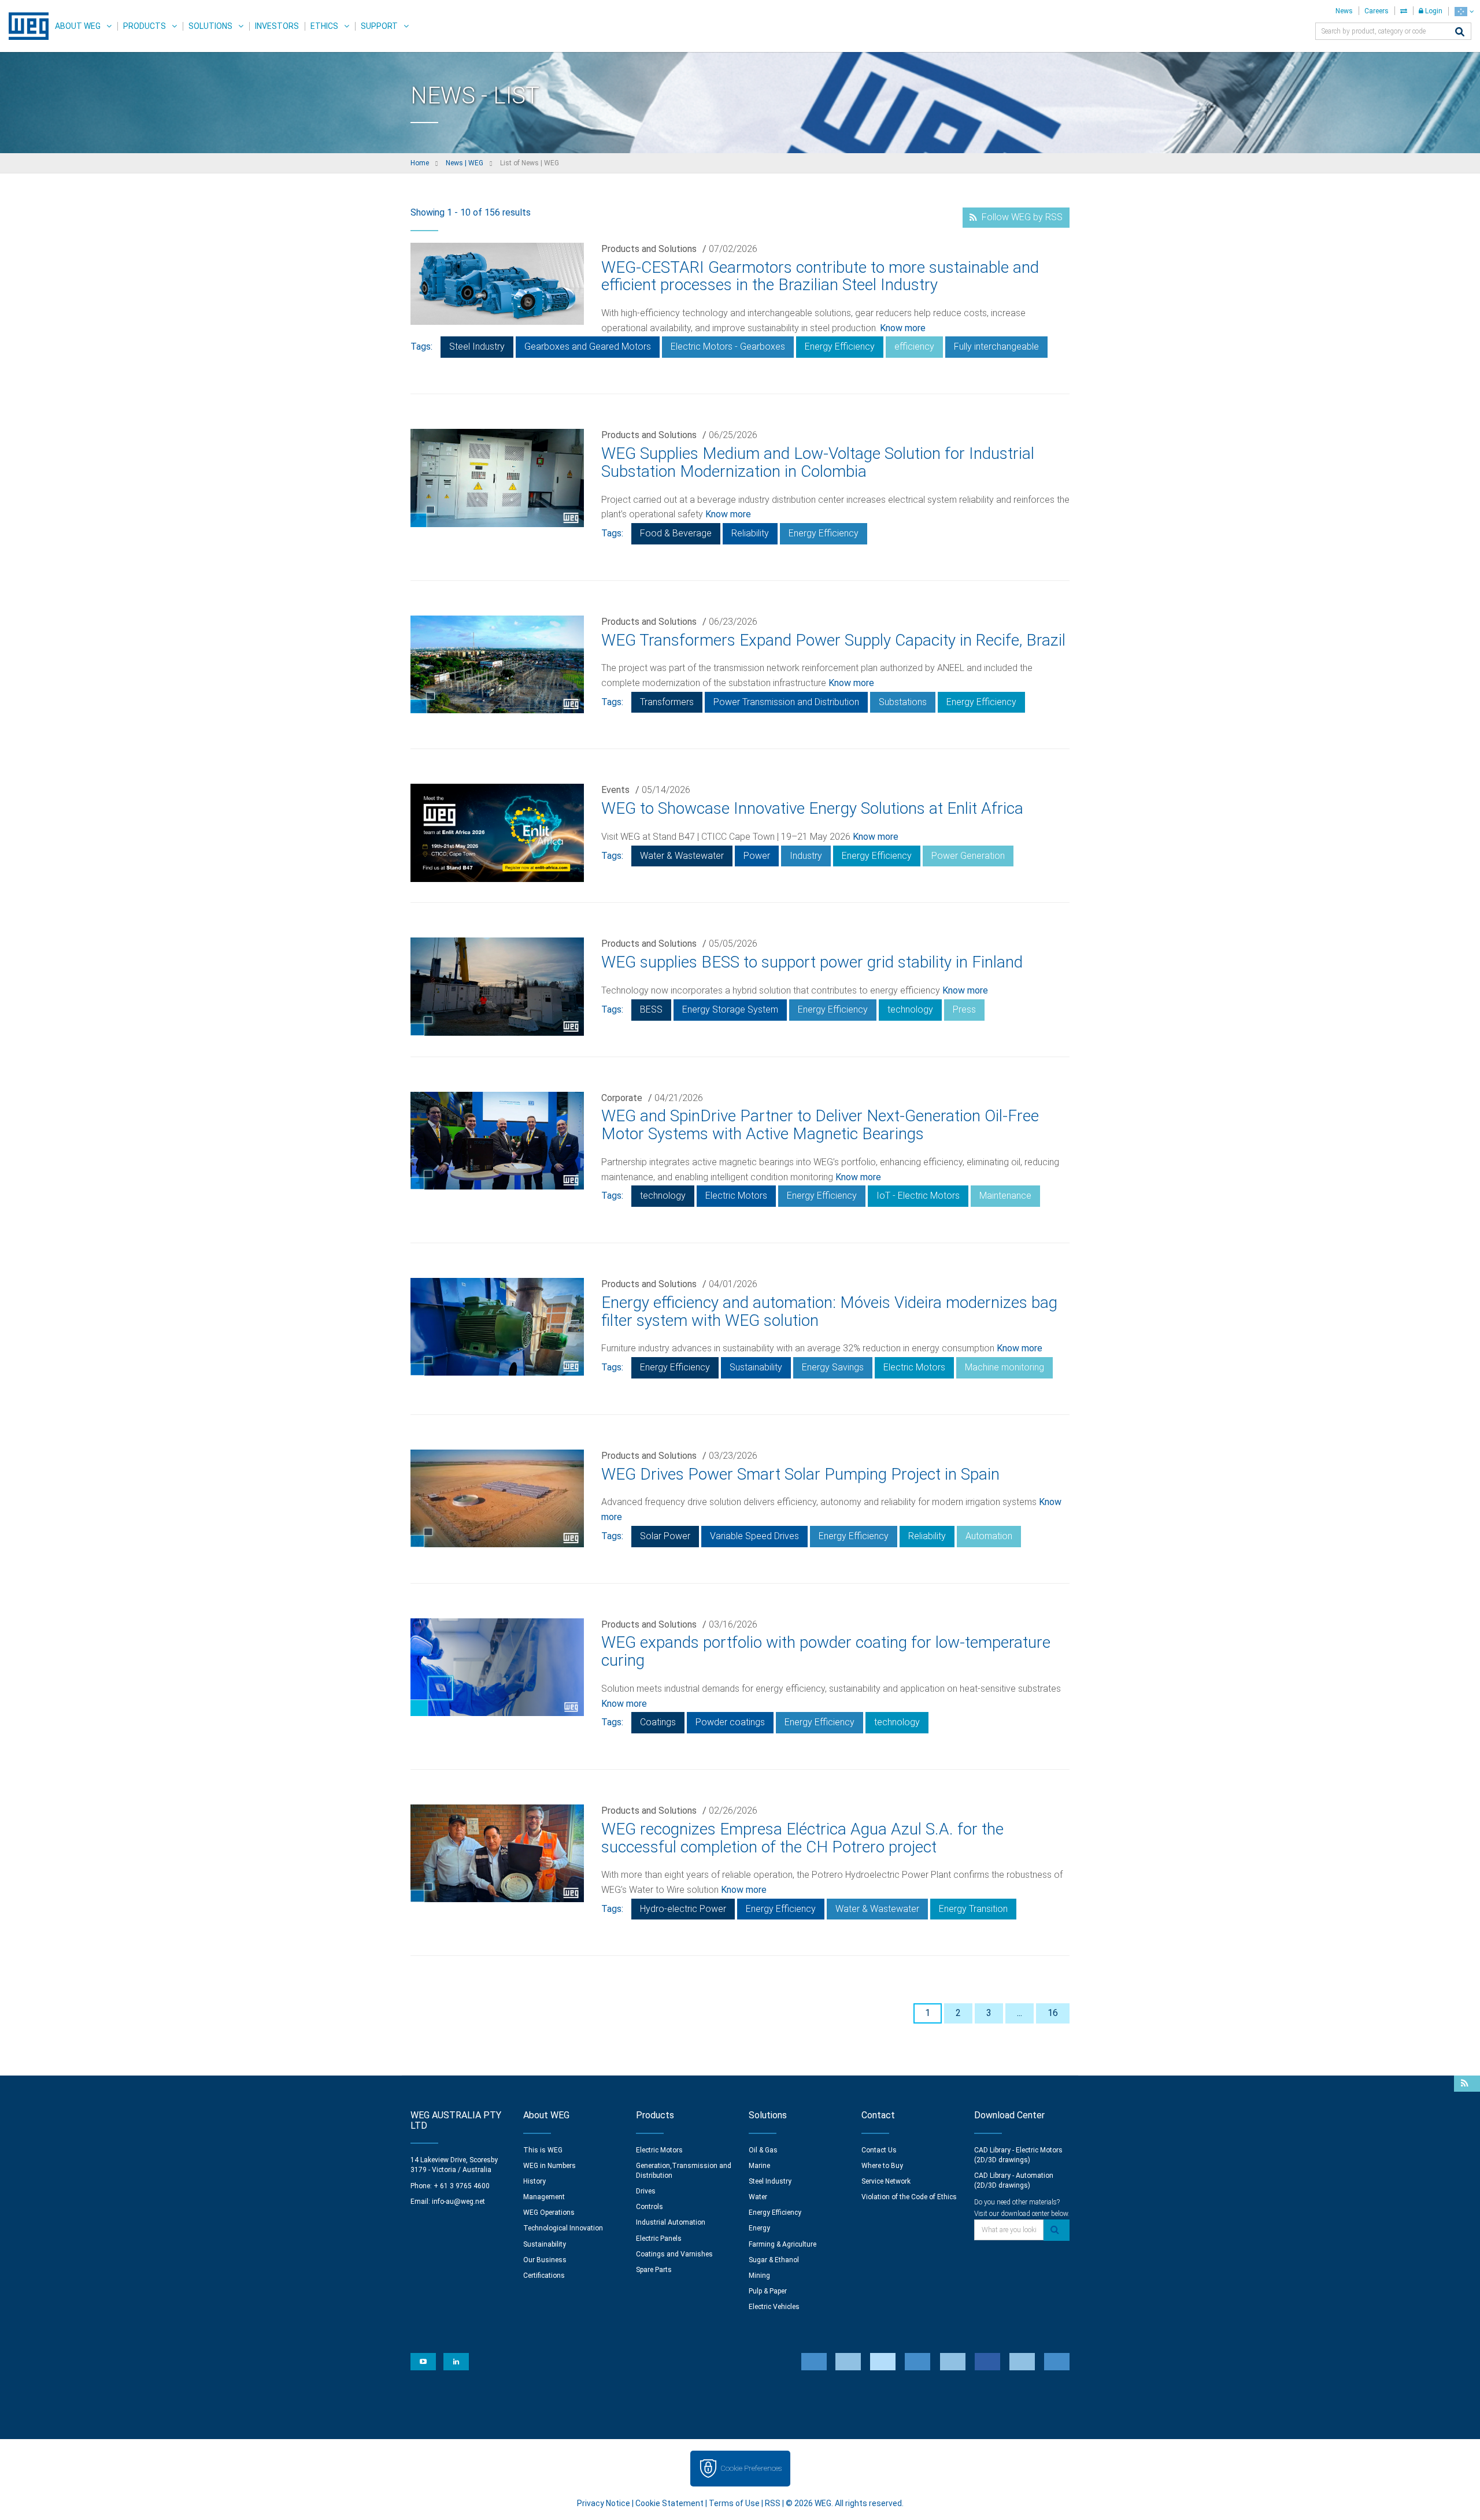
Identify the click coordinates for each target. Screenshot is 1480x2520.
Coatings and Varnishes (674, 2254)
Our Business (545, 2260)
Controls (650, 2207)
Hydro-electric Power (683, 1909)
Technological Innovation (563, 2228)
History (534, 2181)
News (1344, 11)
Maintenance (1005, 1196)
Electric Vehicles (774, 2307)
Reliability (750, 533)
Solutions (210, 26)
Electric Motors (736, 1196)
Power (757, 856)
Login (1433, 11)
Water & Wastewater (682, 856)
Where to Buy (882, 2166)
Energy (759, 2228)
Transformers (667, 702)
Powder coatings (730, 1722)
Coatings (658, 1722)
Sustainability (756, 1367)
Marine (759, 2166)
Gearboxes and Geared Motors (588, 346)
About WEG (78, 26)
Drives (646, 2191)
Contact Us (879, 2150)
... (1020, 2013)
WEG (25, 26)
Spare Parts (654, 2270)
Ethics (324, 26)
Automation (989, 1536)
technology (910, 1009)
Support (379, 26)
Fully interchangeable (996, 346)
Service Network (886, 2181)
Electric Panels (659, 2239)
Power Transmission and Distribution (786, 702)
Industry (806, 856)
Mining (759, 2276)
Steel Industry (477, 346)
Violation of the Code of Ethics (909, 2197)
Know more (903, 328)
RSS (773, 2503)
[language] (1464, 11)
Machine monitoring (1004, 1367)
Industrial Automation (671, 2222)
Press (964, 1009)
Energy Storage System (730, 1009)
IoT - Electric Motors (918, 1196)
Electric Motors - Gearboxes (728, 346)
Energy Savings (833, 1367)
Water (758, 2197)
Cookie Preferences (751, 2468)
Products (145, 26)
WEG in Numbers (550, 2166)
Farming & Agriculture (782, 2244)
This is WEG (543, 2150)
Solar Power (665, 1536)
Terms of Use (734, 2503)
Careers (1377, 11)
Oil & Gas (763, 2150)
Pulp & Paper (768, 2291)
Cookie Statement (669, 2503)
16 (1053, 2013)
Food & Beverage (676, 533)
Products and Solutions (649, 249)
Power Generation (968, 856)
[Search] (1460, 33)
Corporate (622, 1098)
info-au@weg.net (458, 2202)
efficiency (914, 346)
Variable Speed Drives (754, 1536)
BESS (651, 1009)
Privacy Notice (604, 2503)
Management (544, 2197)
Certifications (544, 2276)
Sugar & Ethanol (774, 2260)
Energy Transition (973, 1909)
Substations (903, 702)
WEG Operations (549, 2213)
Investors (277, 26)
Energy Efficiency (840, 346)
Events (615, 790)
